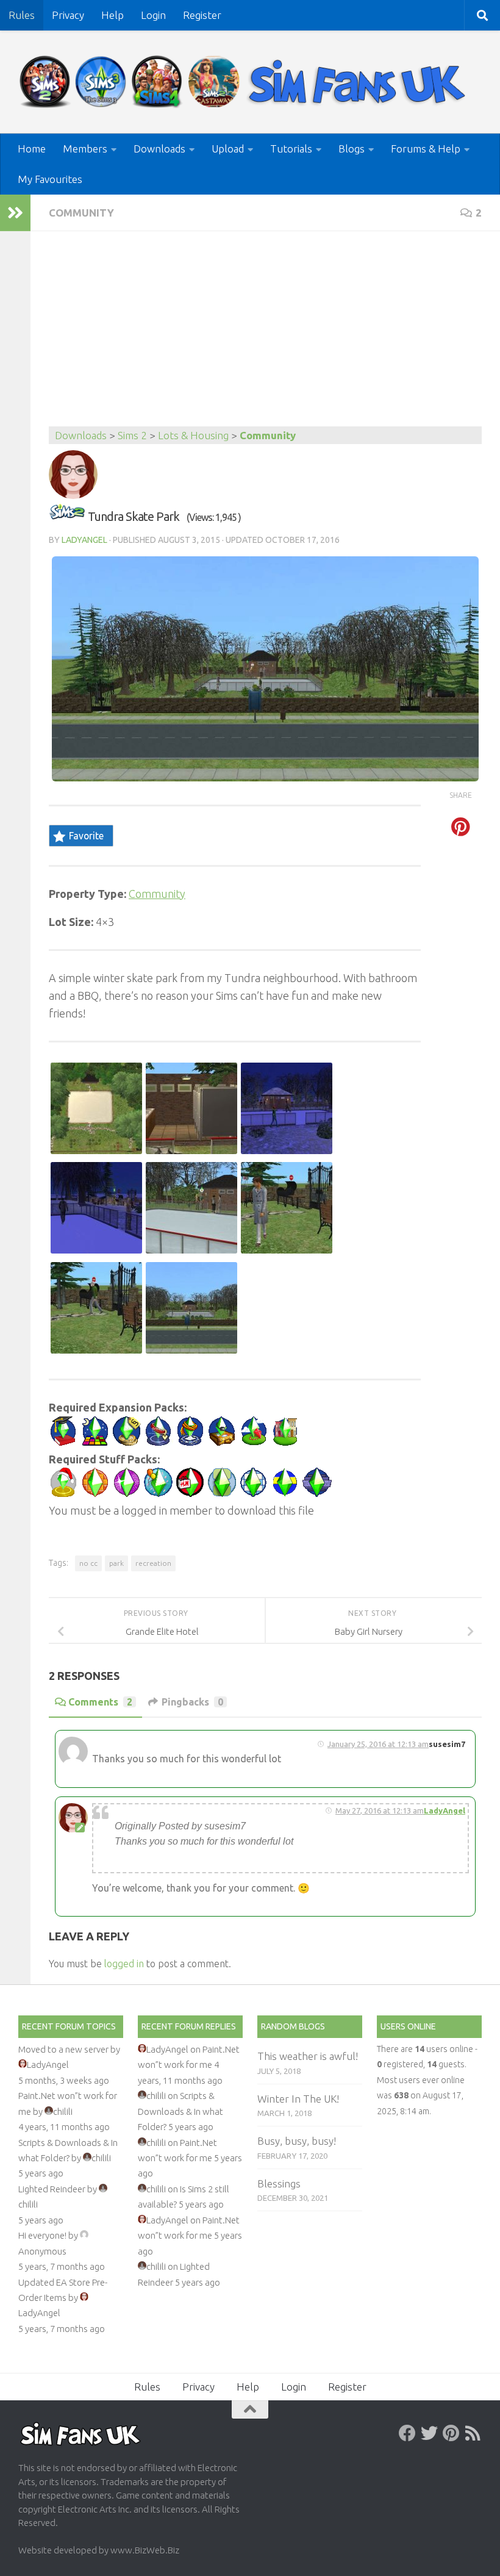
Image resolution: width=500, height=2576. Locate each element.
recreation (153, 1563)
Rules (22, 15)
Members (85, 149)
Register (202, 15)
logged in (124, 1964)
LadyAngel (84, 540)
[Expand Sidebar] (15, 213)
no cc (88, 1563)
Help (112, 15)
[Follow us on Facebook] (407, 2433)
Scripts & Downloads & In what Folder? (180, 2111)
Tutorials (291, 149)
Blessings (279, 2183)
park (116, 1563)
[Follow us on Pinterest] (451, 2433)
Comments (100, 1702)
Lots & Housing (193, 435)
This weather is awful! (308, 2056)
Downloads (159, 149)
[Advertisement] (265, 335)
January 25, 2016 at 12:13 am (378, 1744)
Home (32, 149)
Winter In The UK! (298, 2099)
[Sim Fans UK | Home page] (245, 82)
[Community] (67, 516)
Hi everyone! (42, 2235)
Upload (228, 149)
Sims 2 (132, 435)
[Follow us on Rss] (473, 2433)
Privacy (68, 15)
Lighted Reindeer (52, 2189)
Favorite (86, 836)
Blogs (352, 149)
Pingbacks (192, 1702)
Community (81, 213)
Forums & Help (426, 149)
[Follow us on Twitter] (429, 2433)
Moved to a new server (63, 2049)
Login (153, 15)
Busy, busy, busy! (297, 2141)
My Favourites (50, 179)
